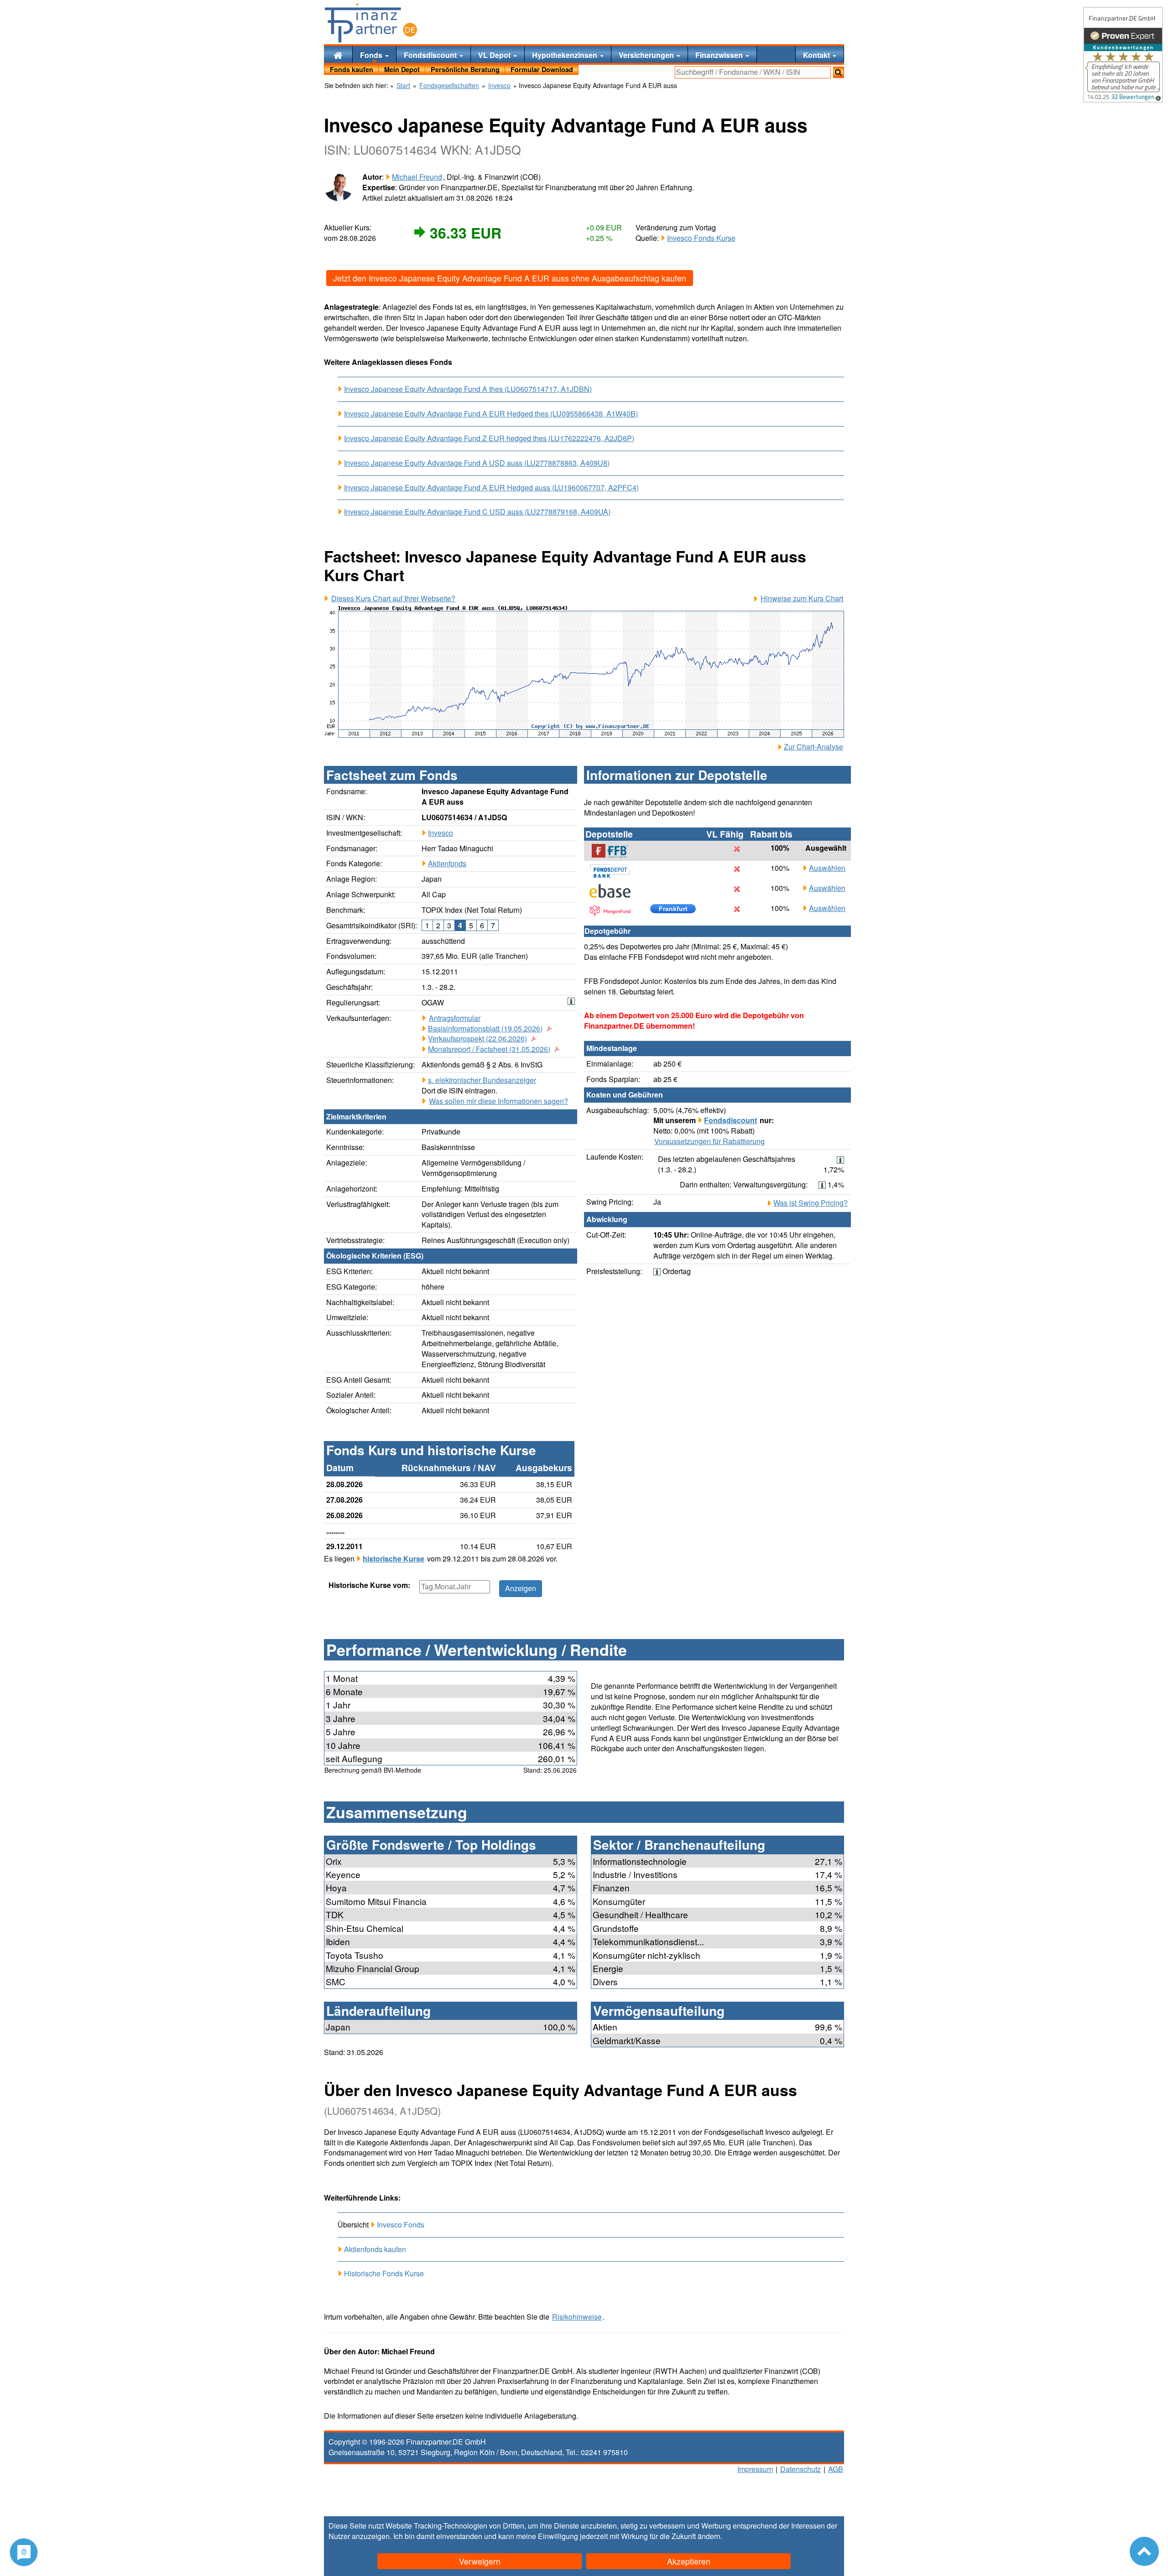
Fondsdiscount (431, 55)
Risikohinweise (577, 2317)
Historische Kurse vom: (369, 1585)
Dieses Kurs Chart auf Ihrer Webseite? (393, 598)
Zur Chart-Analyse (813, 747)
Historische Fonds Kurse (384, 2273)
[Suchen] (839, 72)
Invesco (441, 833)
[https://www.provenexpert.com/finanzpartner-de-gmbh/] (1123, 55)
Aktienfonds (447, 863)
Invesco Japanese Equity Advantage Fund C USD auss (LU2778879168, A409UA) (477, 512)
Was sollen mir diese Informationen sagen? (498, 1101)
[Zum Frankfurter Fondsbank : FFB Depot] (615, 851)
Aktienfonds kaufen (375, 2249)
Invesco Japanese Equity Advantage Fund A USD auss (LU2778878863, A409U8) (477, 463)
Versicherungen (647, 55)
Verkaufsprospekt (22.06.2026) (477, 1039)
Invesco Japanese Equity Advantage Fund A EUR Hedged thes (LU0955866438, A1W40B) (491, 414)
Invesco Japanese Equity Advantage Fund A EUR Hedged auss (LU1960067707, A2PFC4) (491, 488)
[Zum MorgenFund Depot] (615, 911)
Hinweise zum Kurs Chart (802, 598)
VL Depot (495, 55)
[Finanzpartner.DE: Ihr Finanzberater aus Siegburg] (371, 23)
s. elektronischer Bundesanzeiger (482, 1080)
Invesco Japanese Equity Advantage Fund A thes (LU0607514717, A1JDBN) (468, 389)
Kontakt (817, 55)
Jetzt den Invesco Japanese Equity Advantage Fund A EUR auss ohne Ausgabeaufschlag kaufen (510, 278)
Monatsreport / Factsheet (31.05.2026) (489, 1049)
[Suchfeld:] (753, 72)
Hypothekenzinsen (566, 55)
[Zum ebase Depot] (615, 891)
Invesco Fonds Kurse (701, 238)
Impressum (755, 2469)
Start (403, 86)
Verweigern (480, 2561)
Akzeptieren (689, 2561)
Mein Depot (402, 69)
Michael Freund (417, 177)
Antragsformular (455, 1018)
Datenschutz (800, 2469)
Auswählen (827, 868)
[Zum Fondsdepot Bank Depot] (615, 871)
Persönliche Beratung (465, 69)
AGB (836, 2469)
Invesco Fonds (401, 2225)
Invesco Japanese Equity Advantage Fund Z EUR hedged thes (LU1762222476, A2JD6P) (489, 438)
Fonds (372, 55)
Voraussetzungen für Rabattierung (709, 1141)
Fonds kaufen (352, 69)
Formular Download (542, 69)
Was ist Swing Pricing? (811, 1203)
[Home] (338, 55)
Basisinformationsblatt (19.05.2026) (485, 1029)
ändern (709, 2536)
